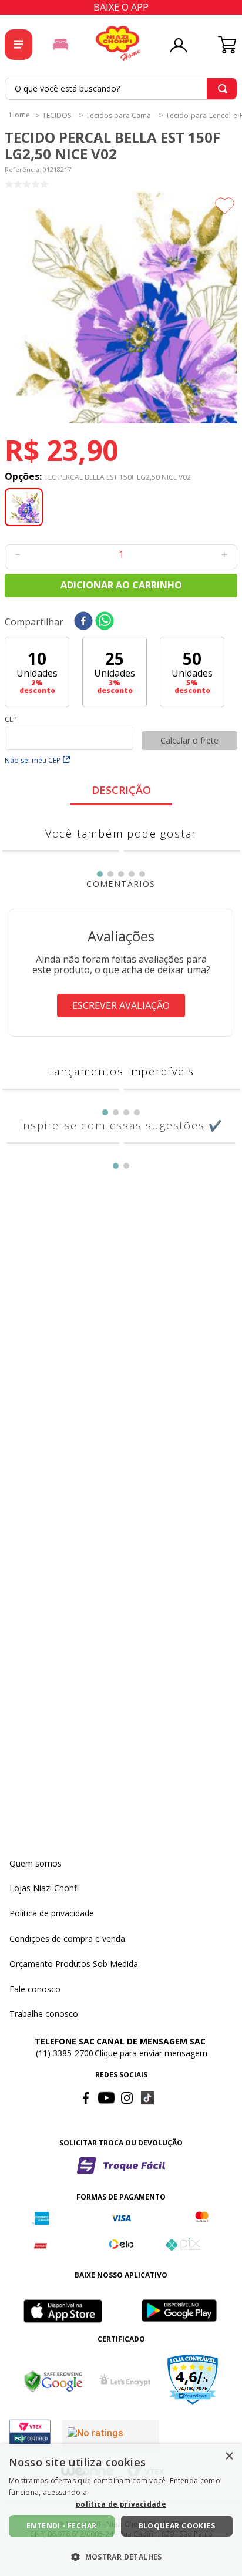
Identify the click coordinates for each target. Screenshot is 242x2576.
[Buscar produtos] (223, 89)
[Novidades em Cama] (60, 45)
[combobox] (121, 89)
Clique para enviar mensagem (151, 2360)
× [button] (229, 2456)
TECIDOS (57, 116)
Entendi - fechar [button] (61, 2526)
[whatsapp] (105, 622)
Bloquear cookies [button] (177, 2526)
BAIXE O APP (121, 7)
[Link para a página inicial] (20, 115)
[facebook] (83, 622)
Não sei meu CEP (33, 760)
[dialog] (121, 2510)
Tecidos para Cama (118, 116)
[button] (121, 308)
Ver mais (121, 912)
